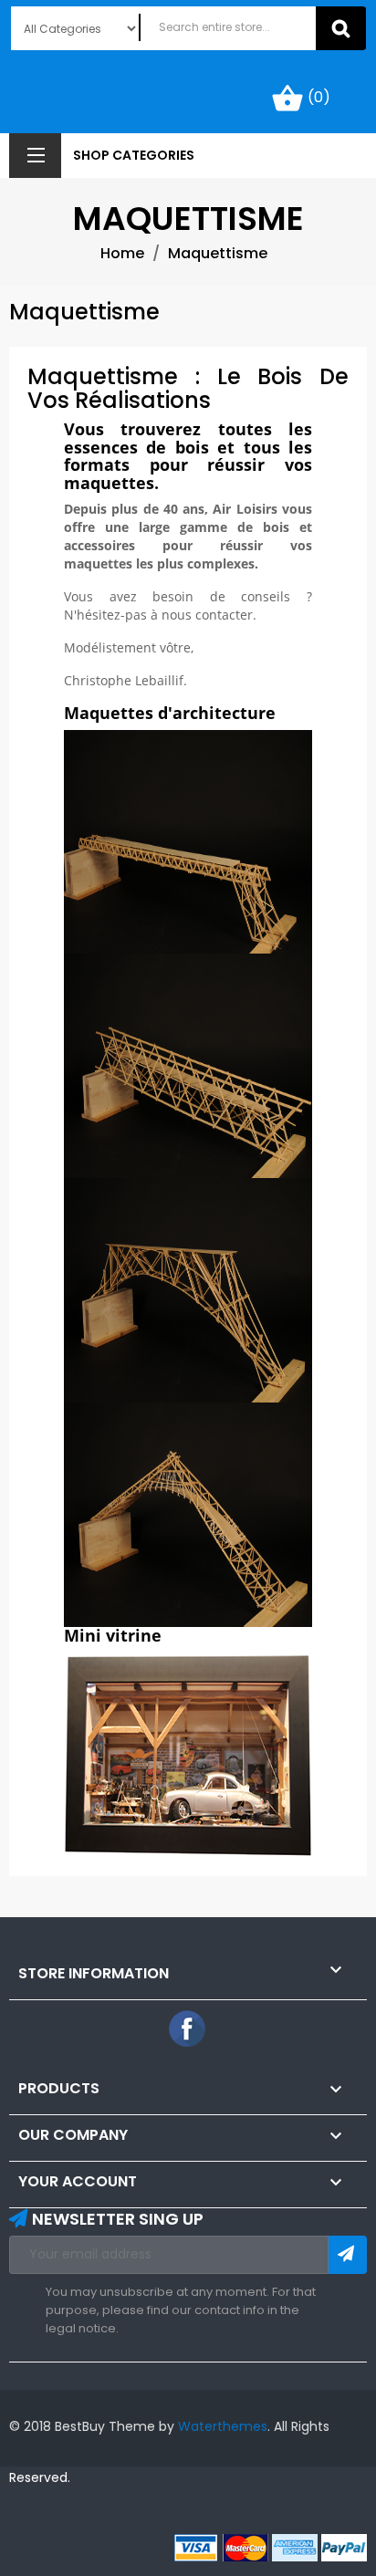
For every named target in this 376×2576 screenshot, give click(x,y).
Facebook (188, 2029)
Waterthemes (221, 2426)
